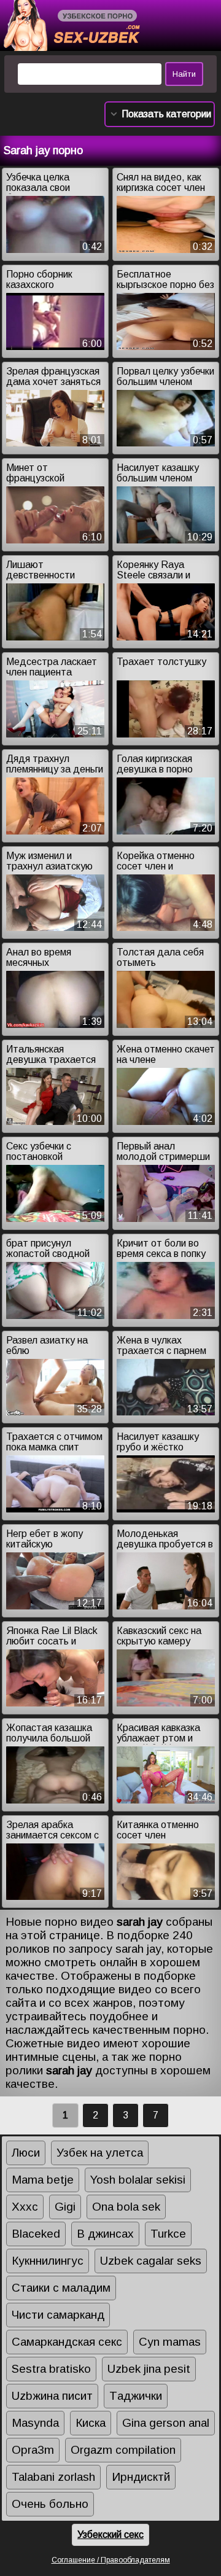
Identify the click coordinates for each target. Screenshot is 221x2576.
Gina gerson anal (166, 2423)
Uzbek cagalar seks (151, 2261)
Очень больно (50, 2504)
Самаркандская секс (67, 2342)
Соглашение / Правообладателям (111, 2560)
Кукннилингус (48, 2261)
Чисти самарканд (58, 2315)
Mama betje (43, 2180)
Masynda (35, 2423)
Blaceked (36, 2234)
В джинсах (105, 2234)
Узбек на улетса (100, 2153)
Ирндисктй (141, 2477)
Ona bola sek (126, 2207)
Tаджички (136, 2396)
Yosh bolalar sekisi (138, 2180)
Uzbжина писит (52, 2396)
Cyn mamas (170, 2342)
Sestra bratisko (51, 2369)
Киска (91, 2423)
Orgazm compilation (123, 2450)
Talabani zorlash (53, 2477)
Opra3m (33, 2450)
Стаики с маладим (61, 2288)
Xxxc (25, 2207)
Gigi (65, 2207)
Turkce (168, 2234)
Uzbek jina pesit (149, 2369)
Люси (26, 2153)
